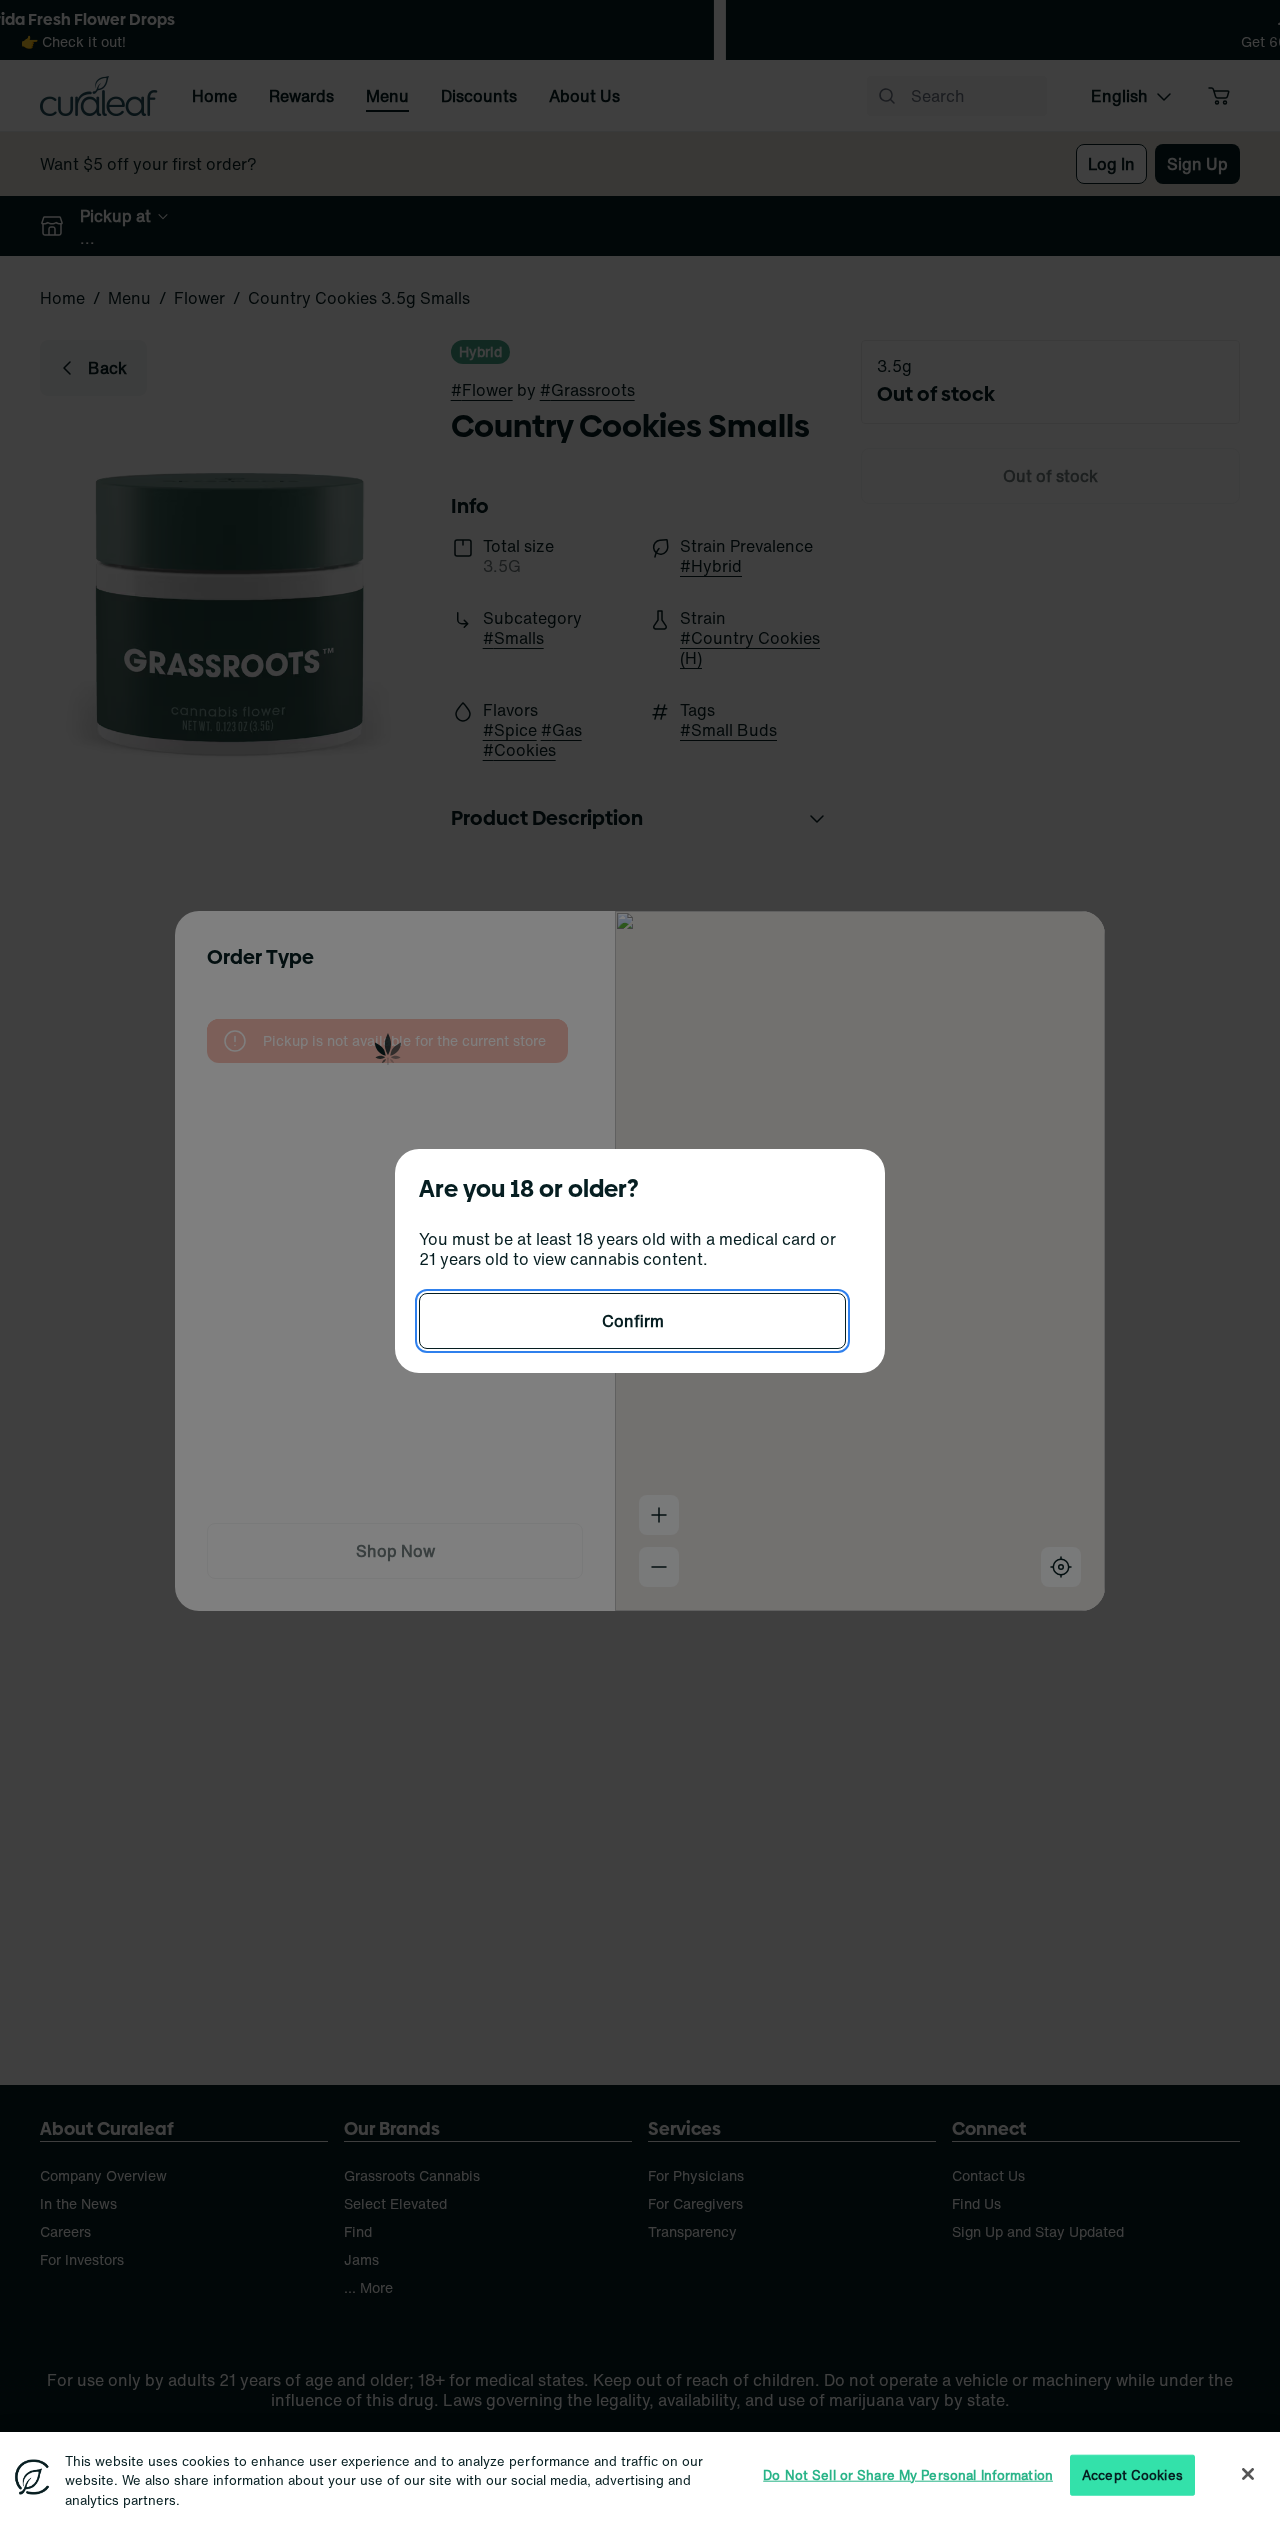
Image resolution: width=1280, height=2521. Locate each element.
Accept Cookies (1132, 2474)
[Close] (1248, 2474)
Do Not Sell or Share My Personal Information (908, 2474)
